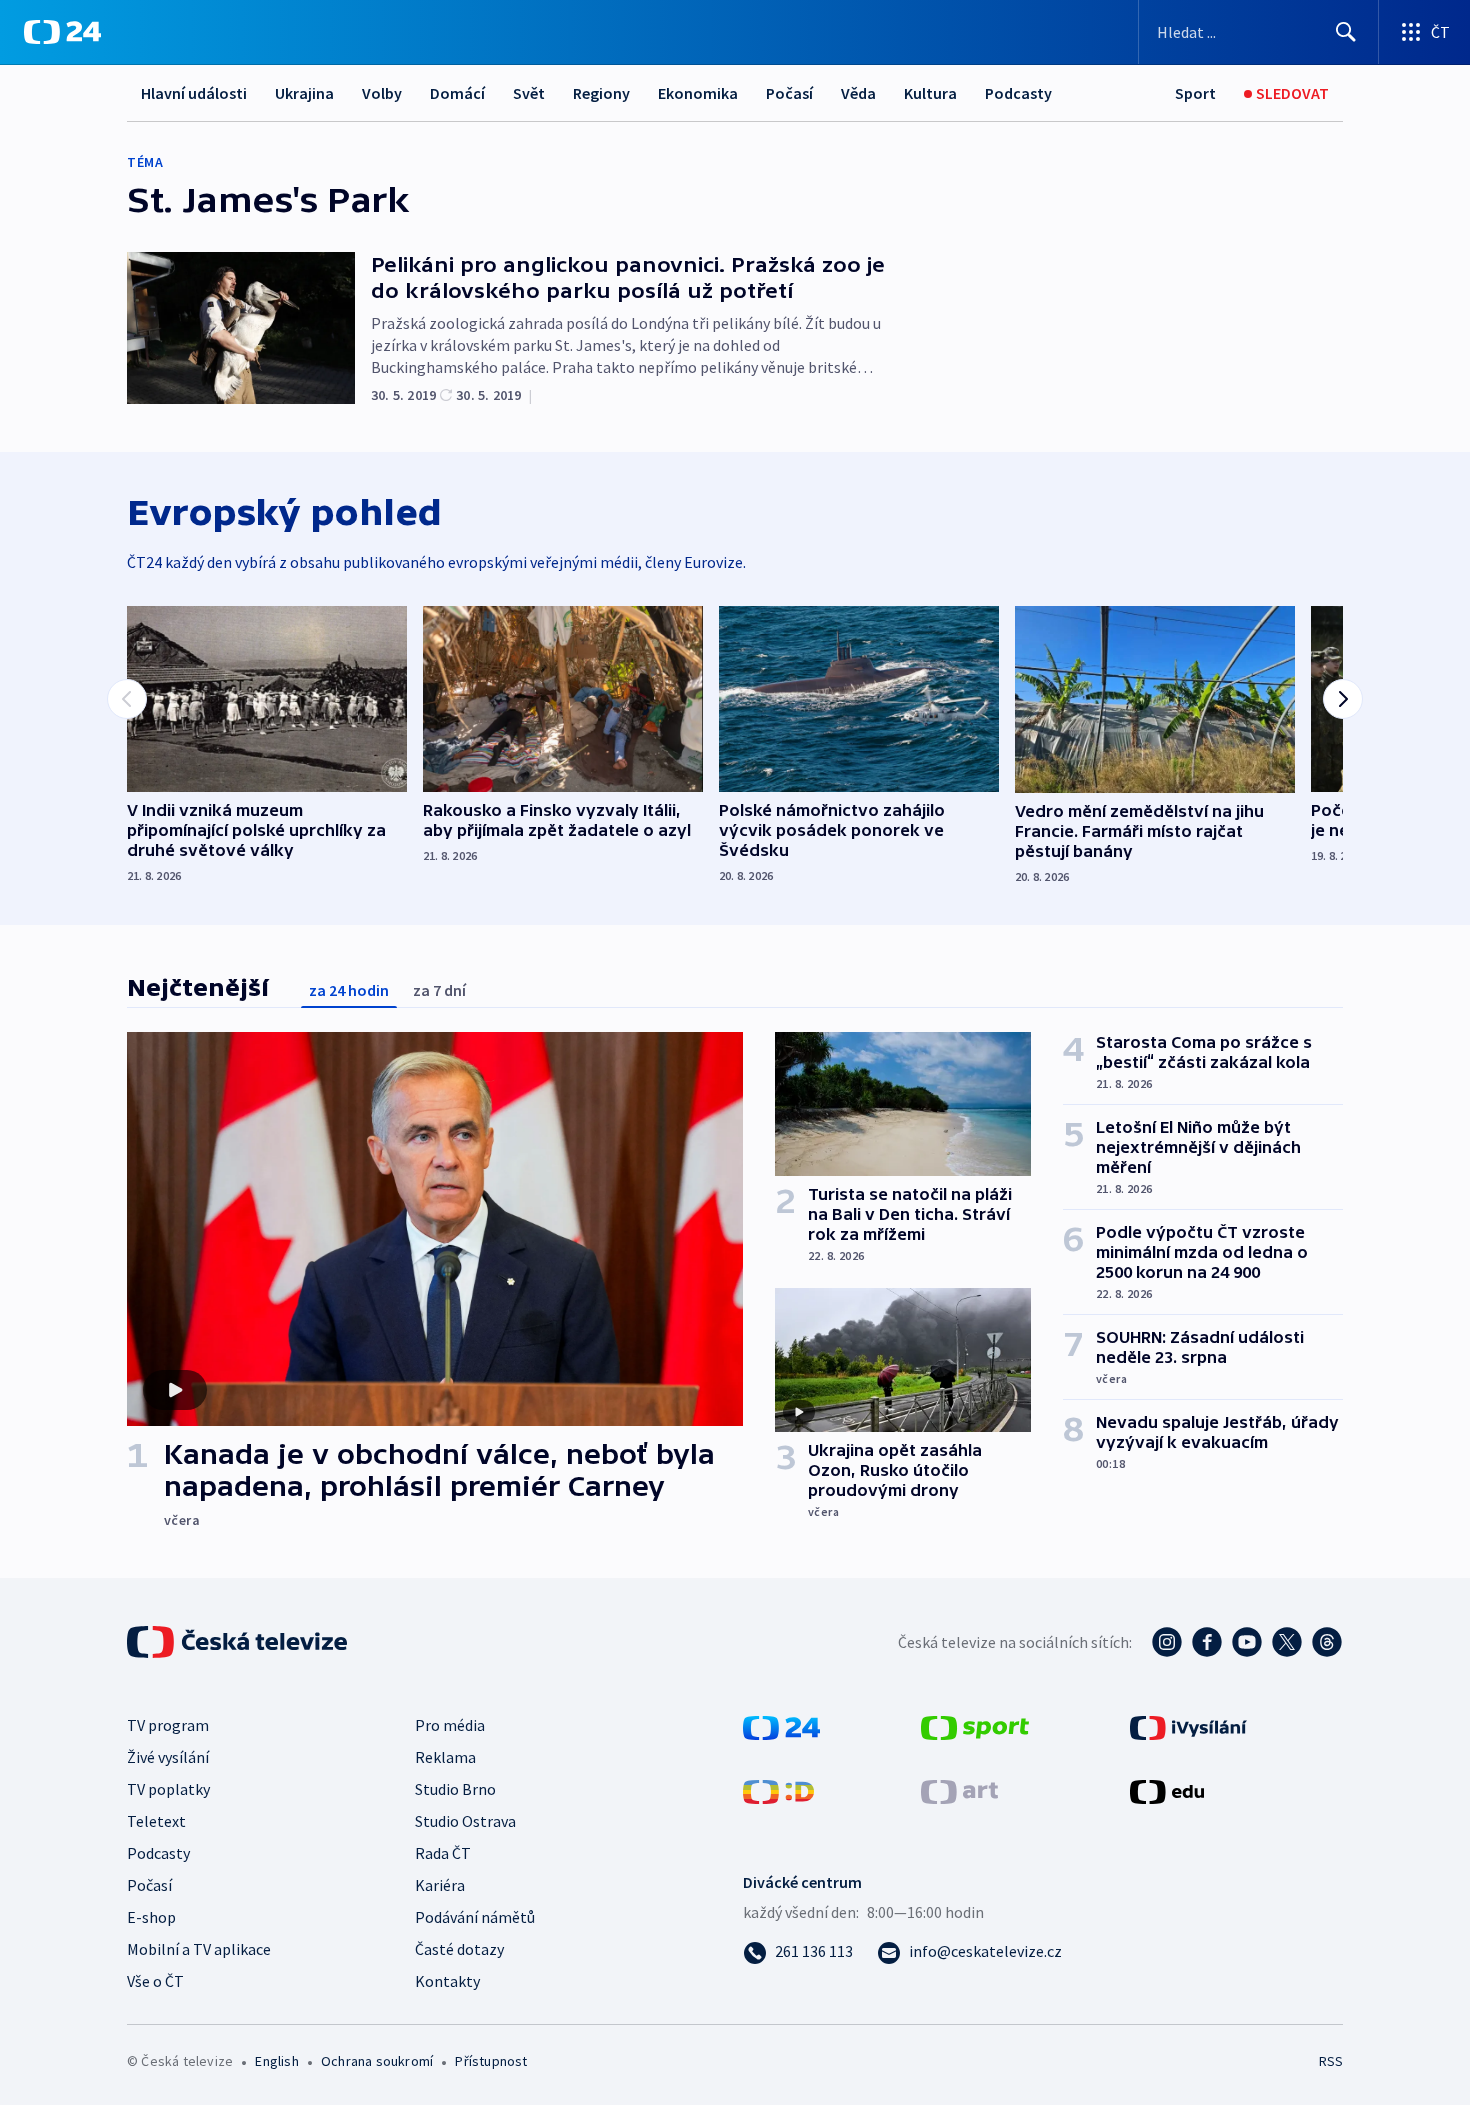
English (276, 2061)
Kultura (930, 93)
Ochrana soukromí (377, 2061)
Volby (382, 93)
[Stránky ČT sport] (975, 1726)
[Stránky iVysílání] (1188, 1726)
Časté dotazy (459, 1949)
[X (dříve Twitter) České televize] (1287, 1642)
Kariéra (440, 1885)
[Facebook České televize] (1207, 1642)
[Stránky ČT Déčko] (778, 1790)
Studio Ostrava (465, 1821)
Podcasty (1018, 93)
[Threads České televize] (1327, 1642)
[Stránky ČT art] (959, 1790)
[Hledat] (1346, 32)
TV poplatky (168, 1789)
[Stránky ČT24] (781, 1726)
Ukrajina (304, 93)
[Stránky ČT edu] (1167, 1790)
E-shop (151, 1917)
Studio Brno (455, 1789)
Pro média (450, 1725)
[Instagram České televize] (1167, 1642)
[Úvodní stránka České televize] (239, 1642)
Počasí (789, 93)
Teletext (156, 1821)
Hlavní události (194, 93)
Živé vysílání (168, 1757)
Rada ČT (443, 1853)
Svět (529, 93)
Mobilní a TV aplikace (199, 1949)
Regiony (601, 93)
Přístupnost (491, 2061)
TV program (168, 1725)
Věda (858, 93)
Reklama (445, 1757)
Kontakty (447, 1981)
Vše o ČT (155, 1981)
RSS (1331, 2061)
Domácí (457, 93)
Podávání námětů (475, 1917)
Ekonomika (698, 93)
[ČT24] (62, 32)
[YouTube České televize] (1247, 1642)
